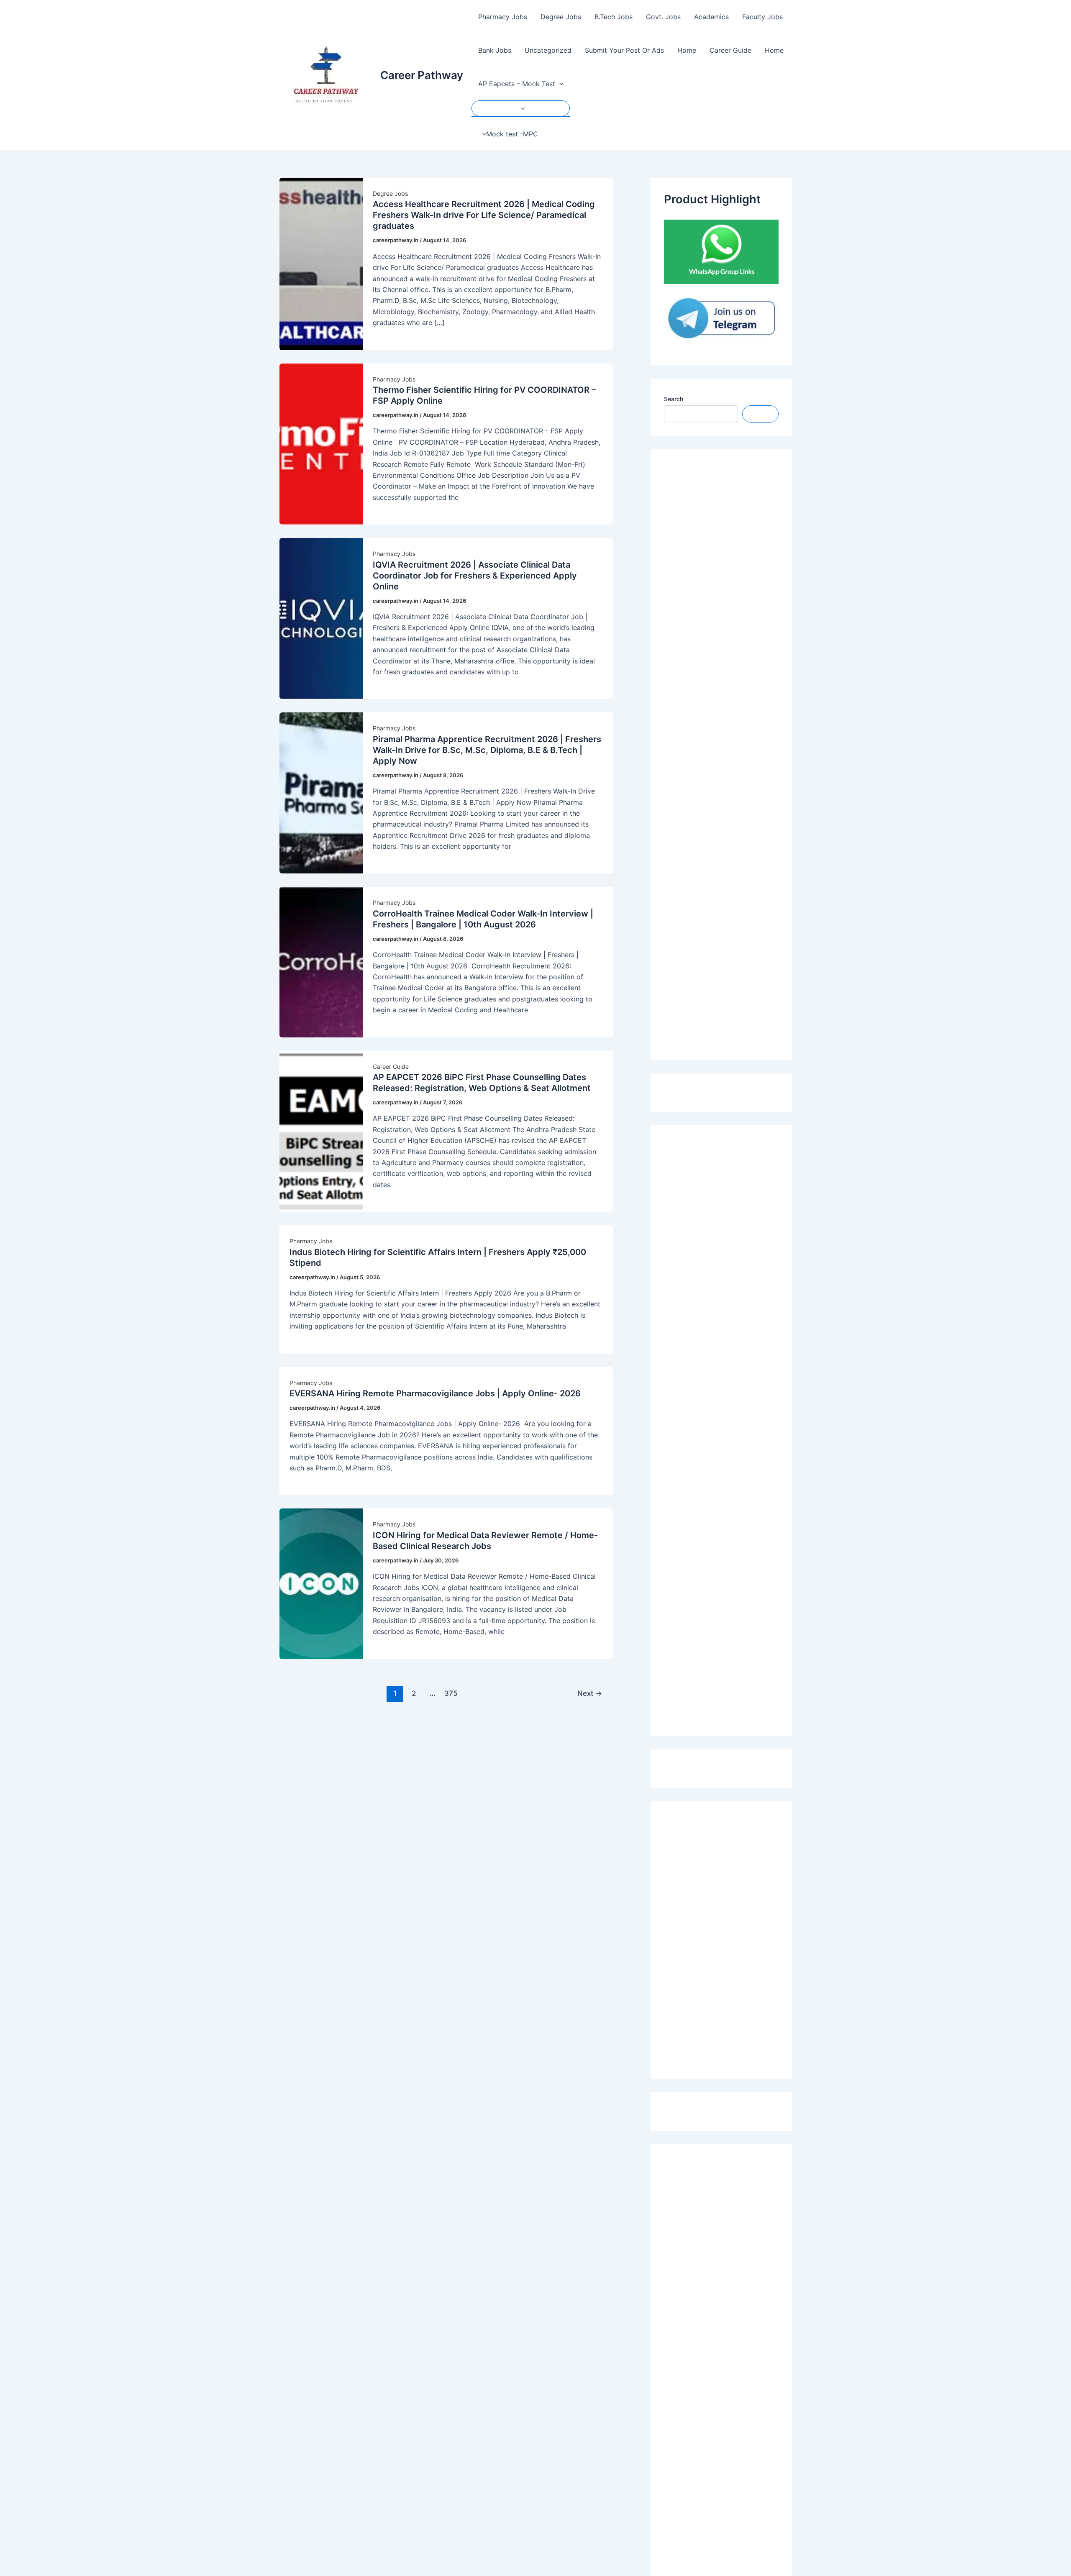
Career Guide (730, 50)
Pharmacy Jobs (503, 17)
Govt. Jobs (663, 17)
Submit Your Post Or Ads (624, 50)
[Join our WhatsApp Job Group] (721, 251)
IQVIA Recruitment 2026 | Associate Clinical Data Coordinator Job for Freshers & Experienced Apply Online (475, 576)
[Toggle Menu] (521, 108)
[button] (559, 84)
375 (451, 1693)
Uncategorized (548, 50)
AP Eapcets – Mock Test (517, 84)
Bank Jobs (495, 50)
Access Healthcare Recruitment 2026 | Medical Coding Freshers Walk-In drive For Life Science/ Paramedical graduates (484, 215)
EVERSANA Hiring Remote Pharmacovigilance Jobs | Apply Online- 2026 (435, 1393)
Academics (711, 17)
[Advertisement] (721, 755)
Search (674, 399)
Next (590, 1693)
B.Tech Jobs (614, 17)
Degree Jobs (561, 17)
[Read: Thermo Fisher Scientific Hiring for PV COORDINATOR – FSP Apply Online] (321, 443)
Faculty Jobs (762, 17)
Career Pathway (422, 75)
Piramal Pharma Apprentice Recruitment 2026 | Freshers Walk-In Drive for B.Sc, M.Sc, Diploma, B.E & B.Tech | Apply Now (487, 750)
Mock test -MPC (512, 134)
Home (687, 50)
